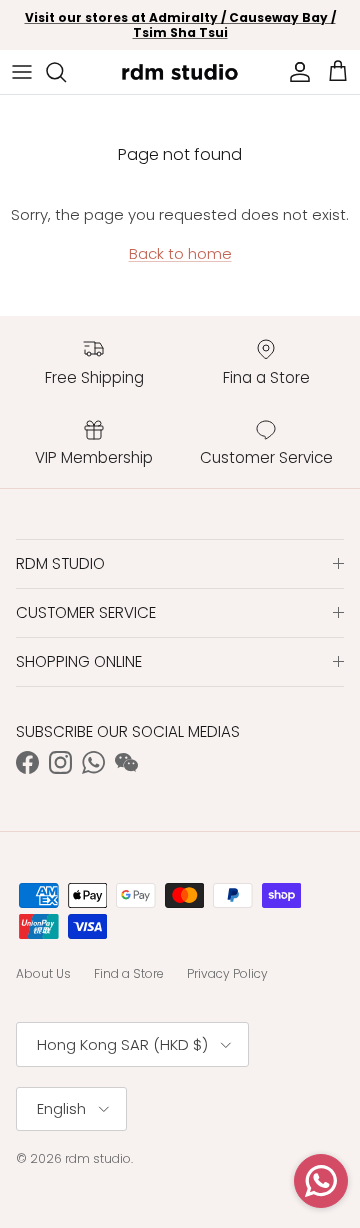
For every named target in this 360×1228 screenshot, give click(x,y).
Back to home (180, 253)
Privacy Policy (227, 973)
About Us (43, 973)
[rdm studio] (180, 72)
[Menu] (22, 72)
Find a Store (129, 973)
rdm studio (98, 1158)
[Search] (66, 72)
